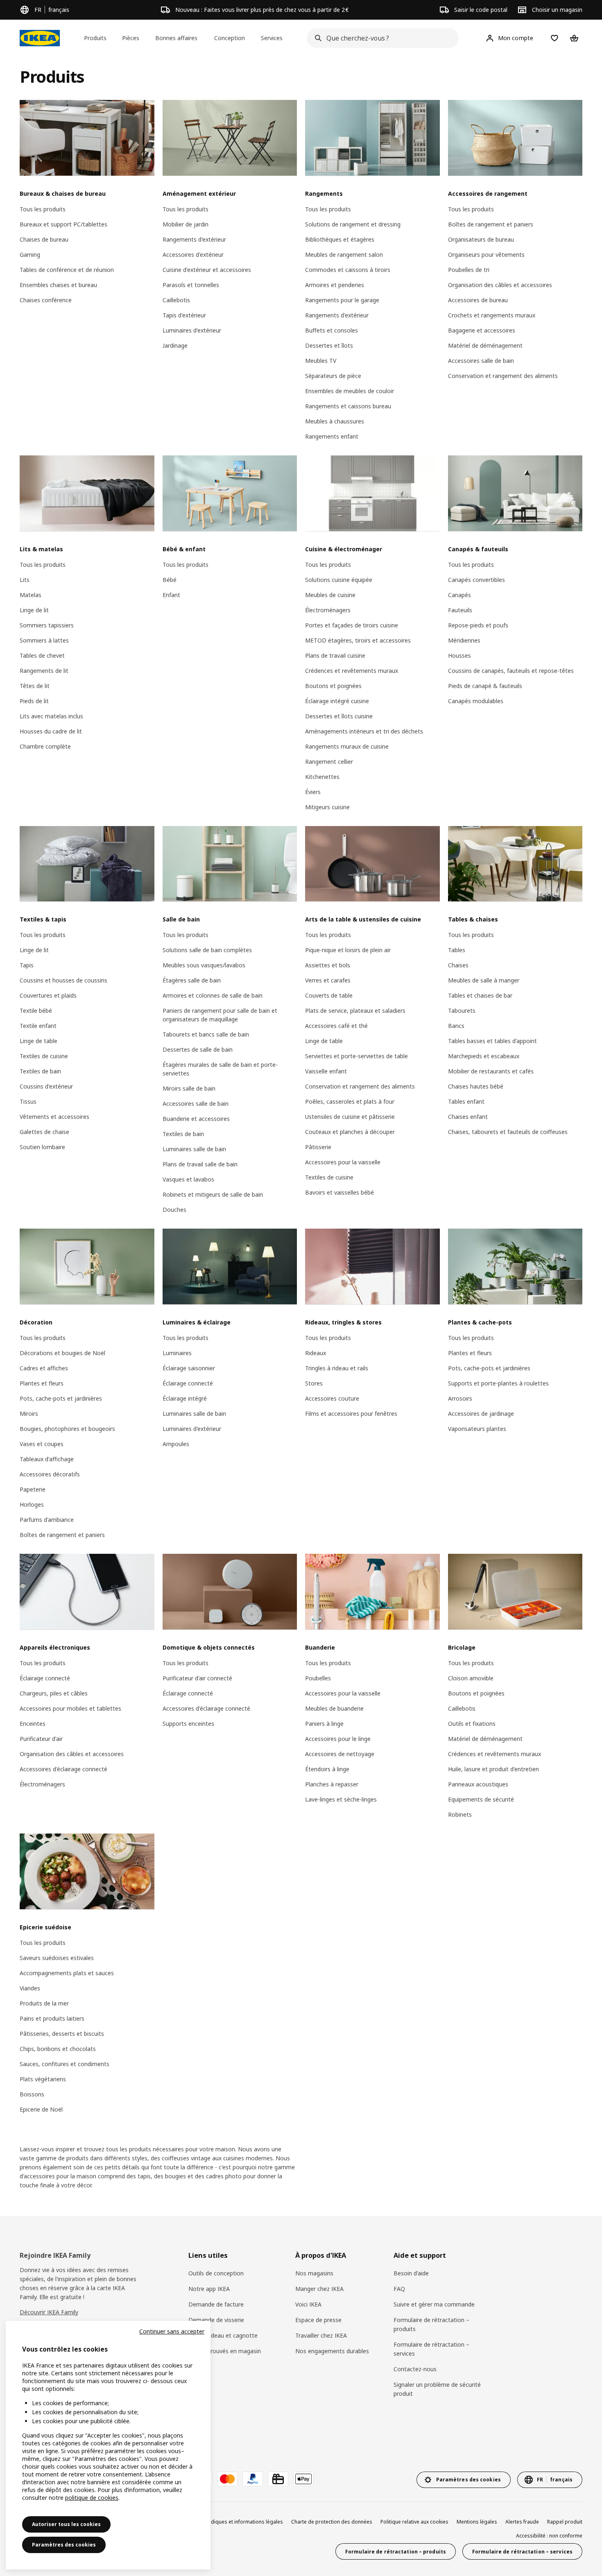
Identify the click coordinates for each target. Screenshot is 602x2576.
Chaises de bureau (44, 239)
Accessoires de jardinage (481, 1414)
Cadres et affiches (44, 1368)
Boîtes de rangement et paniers (491, 224)
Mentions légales (477, 2522)
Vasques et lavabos (188, 1179)
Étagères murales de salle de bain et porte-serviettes (220, 1069)
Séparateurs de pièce (333, 376)
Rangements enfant (332, 436)
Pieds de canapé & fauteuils (485, 686)
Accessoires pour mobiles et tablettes (70, 1708)
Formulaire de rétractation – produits (431, 2324)
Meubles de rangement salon (344, 255)
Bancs (456, 1026)
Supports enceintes (188, 1724)
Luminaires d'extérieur (192, 330)
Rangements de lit (44, 671)
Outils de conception (216, 2273)
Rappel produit (565, 2522)
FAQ (399, 2289)
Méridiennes (464, 640)
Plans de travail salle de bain (200, 1164)
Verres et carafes (328, 980)
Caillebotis (176, 300)
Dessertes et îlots (329, 345)
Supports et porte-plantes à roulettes (498, 1383)
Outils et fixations (472, 1724)
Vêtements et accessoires (54, 1117)
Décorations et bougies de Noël (62, 1353)
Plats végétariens (43, 2079)
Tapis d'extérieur (184, 315)
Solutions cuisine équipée (339, 580)
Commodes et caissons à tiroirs (348, 270)
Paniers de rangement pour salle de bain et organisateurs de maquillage (220, 1015)
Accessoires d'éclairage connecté (63, 1769)
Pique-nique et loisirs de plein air (348, 950)
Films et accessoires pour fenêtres (351, 1414)
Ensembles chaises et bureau (58, 285)
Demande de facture (216, 2304)
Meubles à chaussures (335, 421)
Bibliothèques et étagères (340, 239)
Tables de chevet (42, 655)
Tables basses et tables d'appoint (492, 1041)
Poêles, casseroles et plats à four (350, 1101)
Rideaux (316, 1353)
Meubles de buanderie (334, 1708)
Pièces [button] (131, 38)
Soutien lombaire (42, 1147)
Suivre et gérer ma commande (434, 2304)
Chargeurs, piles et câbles (54, 1693)
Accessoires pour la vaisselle (343, 1162)
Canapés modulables (476, 701)
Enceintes (33, 1724)
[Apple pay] (303, 2479)
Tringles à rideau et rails (337, 1368)
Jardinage (175, 345)
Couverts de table (329, 995)
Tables (457, 950)
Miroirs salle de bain (189, 1088)
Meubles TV (321, 361)
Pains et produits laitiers (52, 2018)
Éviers (313, 792)
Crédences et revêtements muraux (352, 671)
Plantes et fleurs (42, 1383)
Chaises (458, 965)
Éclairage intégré (185, 1398)
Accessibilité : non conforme (549, 2536)
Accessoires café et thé (336, 1026)
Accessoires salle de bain (481, 361)
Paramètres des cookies (64, 2545)
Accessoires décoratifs (50, 1474)
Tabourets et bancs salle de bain (206, 1034)
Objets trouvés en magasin (225, 2351)
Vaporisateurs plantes (477, 1429)
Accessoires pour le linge (338, 1739)
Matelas (31, 595)
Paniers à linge (324, 1724)
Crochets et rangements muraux (492, 315)
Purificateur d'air (41, 1739)
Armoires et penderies (335, 285)
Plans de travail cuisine (335, 655)
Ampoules (176, 1444)
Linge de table (38, 1041)
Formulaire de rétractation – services (431, 2349)
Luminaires (177, 1353)
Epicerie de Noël (41, 2109)
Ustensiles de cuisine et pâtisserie (350, 1117)
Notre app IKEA (209, 2289)
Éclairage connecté (188, 1383)
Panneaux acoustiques (478, 1784)
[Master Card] (227, 2479)
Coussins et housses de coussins (63, 980)
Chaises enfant (468, 1117)
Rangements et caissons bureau (348, 406)
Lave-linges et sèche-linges (341, 1799)
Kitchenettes (322, 777)
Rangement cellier (329, 762)
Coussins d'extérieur (46, 1086)
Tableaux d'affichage (47, 1459)
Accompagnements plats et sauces (67, 1973)
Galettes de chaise (44, 1132)
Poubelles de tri (469, 270)
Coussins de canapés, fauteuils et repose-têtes (511, 671)
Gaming (30, 255)
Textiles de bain (40, 1071)
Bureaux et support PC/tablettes (63, 224)
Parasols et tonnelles (191, 285)
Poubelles (318, 1678)
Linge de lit (34, 610)
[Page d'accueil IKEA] (40, 38)
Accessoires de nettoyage (340, 1754)
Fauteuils (460, 610)
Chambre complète (45, 746)
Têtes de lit (35, 686)
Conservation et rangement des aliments (503, 376)
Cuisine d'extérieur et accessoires (207, 270)
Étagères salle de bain (192, 980)
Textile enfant (38, 1026)
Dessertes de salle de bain (198, 1049)
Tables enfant (466, 1101)
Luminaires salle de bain (194, 1149)
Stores (314, 1383)
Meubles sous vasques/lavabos (204, 965)
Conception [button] (230, 38)
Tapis (27, 965)
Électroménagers (328, 610)
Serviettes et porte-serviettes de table (356, 1056)
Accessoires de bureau (478, 300)
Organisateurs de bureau (481, 239)
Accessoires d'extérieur (193, 255)
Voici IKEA (308, 2304)
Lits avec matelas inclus (51, 716)
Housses (459, 655)
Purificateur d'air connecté (197, 1678)
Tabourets (462, 1011)
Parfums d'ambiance (47, 1520)
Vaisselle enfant (326, 1071)
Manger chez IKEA (319, 2289)
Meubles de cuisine (330, 595)
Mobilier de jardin (186, 224)
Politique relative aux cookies (414, 2522)
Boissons (32, 2094)
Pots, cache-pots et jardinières (61, 1398)
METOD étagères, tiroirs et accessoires (358, 640)
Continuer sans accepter (172, 2331)
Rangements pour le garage (342, 300)
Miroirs (29, 1414)
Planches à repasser (332, 1784)
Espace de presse (318, 2320)
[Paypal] (253, 2479)
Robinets (460, 1814)
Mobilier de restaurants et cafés (491, 1071)
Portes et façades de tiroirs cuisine (352, 625)
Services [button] (272, 38)
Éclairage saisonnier (189, 1368)
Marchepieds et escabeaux (484, 1056)
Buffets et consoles (332, 330)
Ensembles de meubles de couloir (350, 391)
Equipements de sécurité (481, 1799)
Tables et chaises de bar (480, 995)
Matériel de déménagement (485, 345)
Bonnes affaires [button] (176, 38)
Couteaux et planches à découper (350, 1132)
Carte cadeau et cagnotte (223, 2335)
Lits (25, 580)
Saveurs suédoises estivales (57, 1958)
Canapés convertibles (476, 580)
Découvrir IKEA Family (49, 2312)
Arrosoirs (460, 1398)
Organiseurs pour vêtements (486, 255)
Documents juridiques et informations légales (229, 2522)
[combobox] (380, 38)
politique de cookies (92, 2498)
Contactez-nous (415, 2369)
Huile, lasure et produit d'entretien (493, 1769)
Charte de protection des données (332, 2522)
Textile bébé (36, 1011)
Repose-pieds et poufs (478, 625)
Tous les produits (43, 209)
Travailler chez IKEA (321, 2335)
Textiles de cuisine (44, 1056)
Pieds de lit (34, 701)
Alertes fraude (522, 2522)
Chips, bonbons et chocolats (58, 2049)
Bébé (170, 580)
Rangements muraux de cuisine (347, 746)
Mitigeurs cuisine (327, 807)
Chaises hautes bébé (476, 1086)
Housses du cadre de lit (51, 731)
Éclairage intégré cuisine (337, 701)
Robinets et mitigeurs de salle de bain (213, 1194)
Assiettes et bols (328, 965)
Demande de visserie (216, 2320)
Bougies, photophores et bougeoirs (67, 1429)
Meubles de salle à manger (484, 980)
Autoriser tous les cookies (66, 2524)
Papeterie (33, 1489)
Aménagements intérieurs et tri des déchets (364, 731)
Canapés (459, 595)
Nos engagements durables (332, 2351)
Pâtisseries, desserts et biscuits (62, 2034)
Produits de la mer (44, 2003)
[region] (108, 2445)
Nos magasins (314, 2273)
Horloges (32, 1504)
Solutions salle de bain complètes (207, 950)
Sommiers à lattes (44, 640)
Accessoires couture (332, 1398)
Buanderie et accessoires (196, 1119)
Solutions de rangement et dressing (353, 224)
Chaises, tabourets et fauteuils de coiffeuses (508, 1132)
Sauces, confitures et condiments (64, 2064)
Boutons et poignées (333, 686)
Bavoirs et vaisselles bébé (339, 1192)
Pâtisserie (318, 1147)
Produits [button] (95, 38)
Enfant (171, 595)
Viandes (30, 1988)
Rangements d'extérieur (194, 239)
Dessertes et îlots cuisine (339, 716)
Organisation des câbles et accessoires (500, 285)
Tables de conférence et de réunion (67, 270)
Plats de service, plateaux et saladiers (355, 1011)
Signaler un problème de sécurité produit (437, 2389)
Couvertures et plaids (48, 995)
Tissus (28, 1101)
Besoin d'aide (411, 2273)
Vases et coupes (42, 1444)
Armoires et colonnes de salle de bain (213, 995)
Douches (174, 1210)
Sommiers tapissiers (47, 625)
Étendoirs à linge (327, 1769)
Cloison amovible (471, 1678)
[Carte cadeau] (278, 2479)
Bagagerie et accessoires (482, 330)
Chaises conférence (46, 300)
